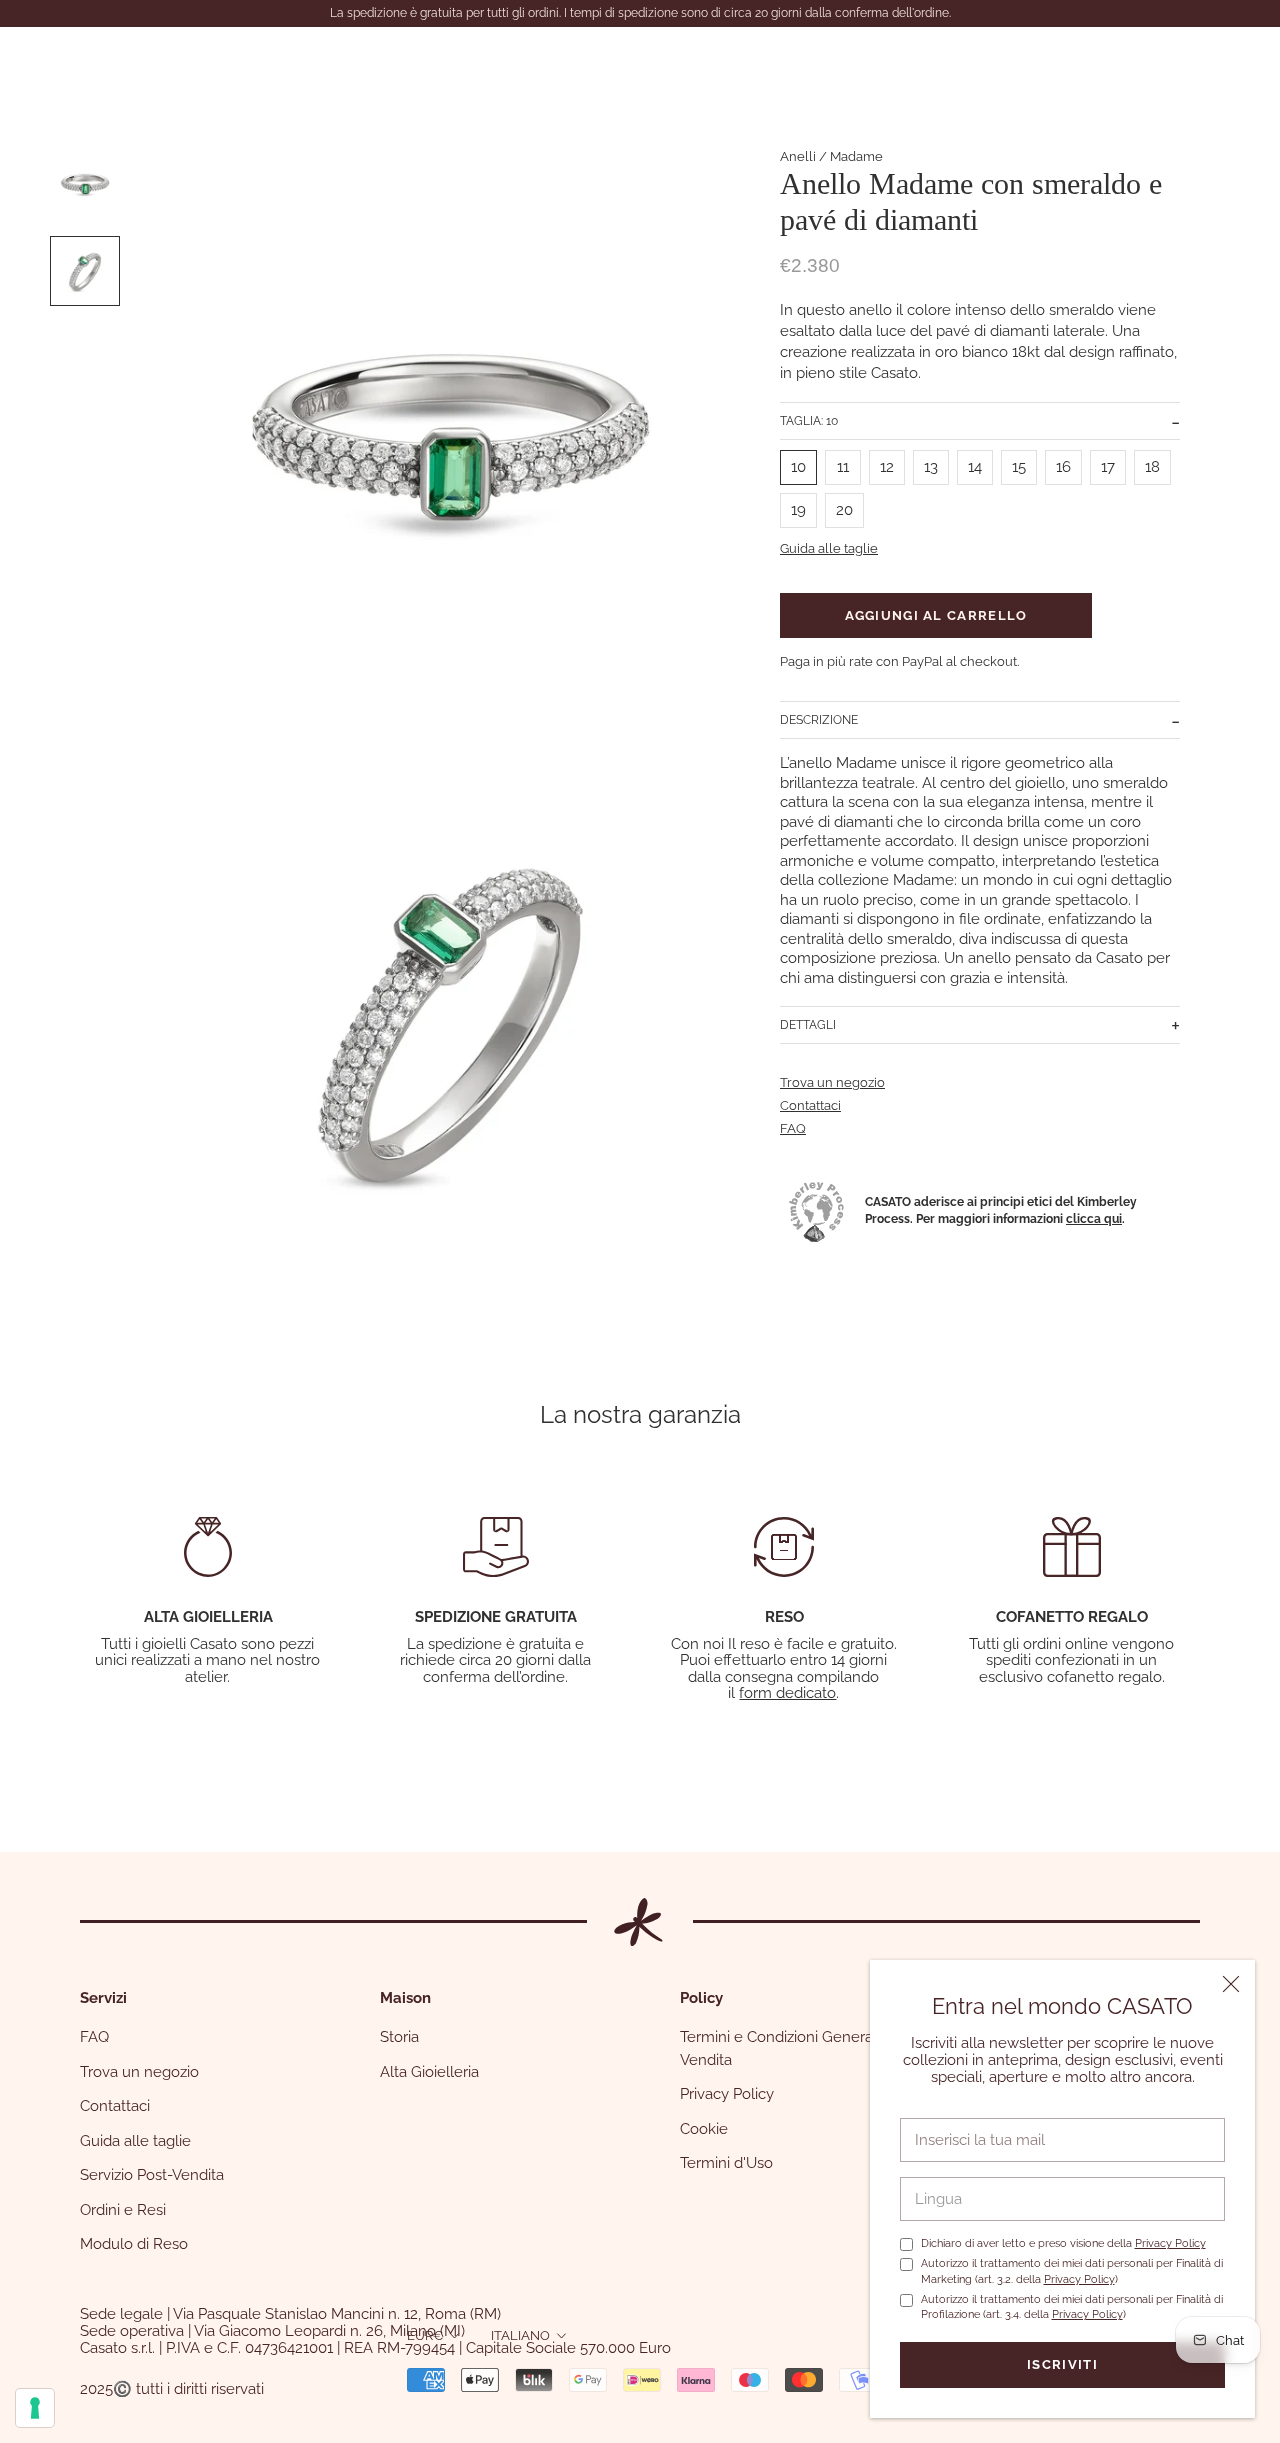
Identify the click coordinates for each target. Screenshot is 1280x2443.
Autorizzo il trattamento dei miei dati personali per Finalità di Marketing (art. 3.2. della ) (1072, 2271)
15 (1019, 467)
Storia (399, 2037)
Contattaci (810, 1105)
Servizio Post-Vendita (152, 2175)
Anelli (798, 156)
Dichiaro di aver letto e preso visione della (1063, 2243)
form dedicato (787, 1693)
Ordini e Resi (123, 2210)
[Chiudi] (1231, 1984)
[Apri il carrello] (1220, 62)
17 (1108, 467)
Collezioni (172, 62)
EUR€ (425, 2335)
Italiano (520, 2335)
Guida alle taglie (829, 548)
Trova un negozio (832, 1082)
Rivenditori (359, 62)
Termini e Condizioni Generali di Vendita (788, 2048)
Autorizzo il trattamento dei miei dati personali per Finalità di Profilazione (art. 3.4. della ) (1072, 2307)
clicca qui (1094, 1219)
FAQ (793, 1128)
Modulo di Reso (134, 2244)
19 (798, 510)
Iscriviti (1062, 2364)
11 (843, 467)
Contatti (457, 62)
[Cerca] (1125, 62)
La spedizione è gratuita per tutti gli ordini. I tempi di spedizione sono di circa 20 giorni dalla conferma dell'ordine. (640, 13)
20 (844, 510)
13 (931, 467)
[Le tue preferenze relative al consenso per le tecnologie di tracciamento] (35, 2408)
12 (887, 467)
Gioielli (82, 62)
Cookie (704, 2129)
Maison (264, 62)
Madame (856, 156)
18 (1152, 467)
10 (798, 467)
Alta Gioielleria (429, 2072)
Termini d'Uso (726, 2163)
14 (975, 467)
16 (1063, 467)
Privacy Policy (1170, 2243)
